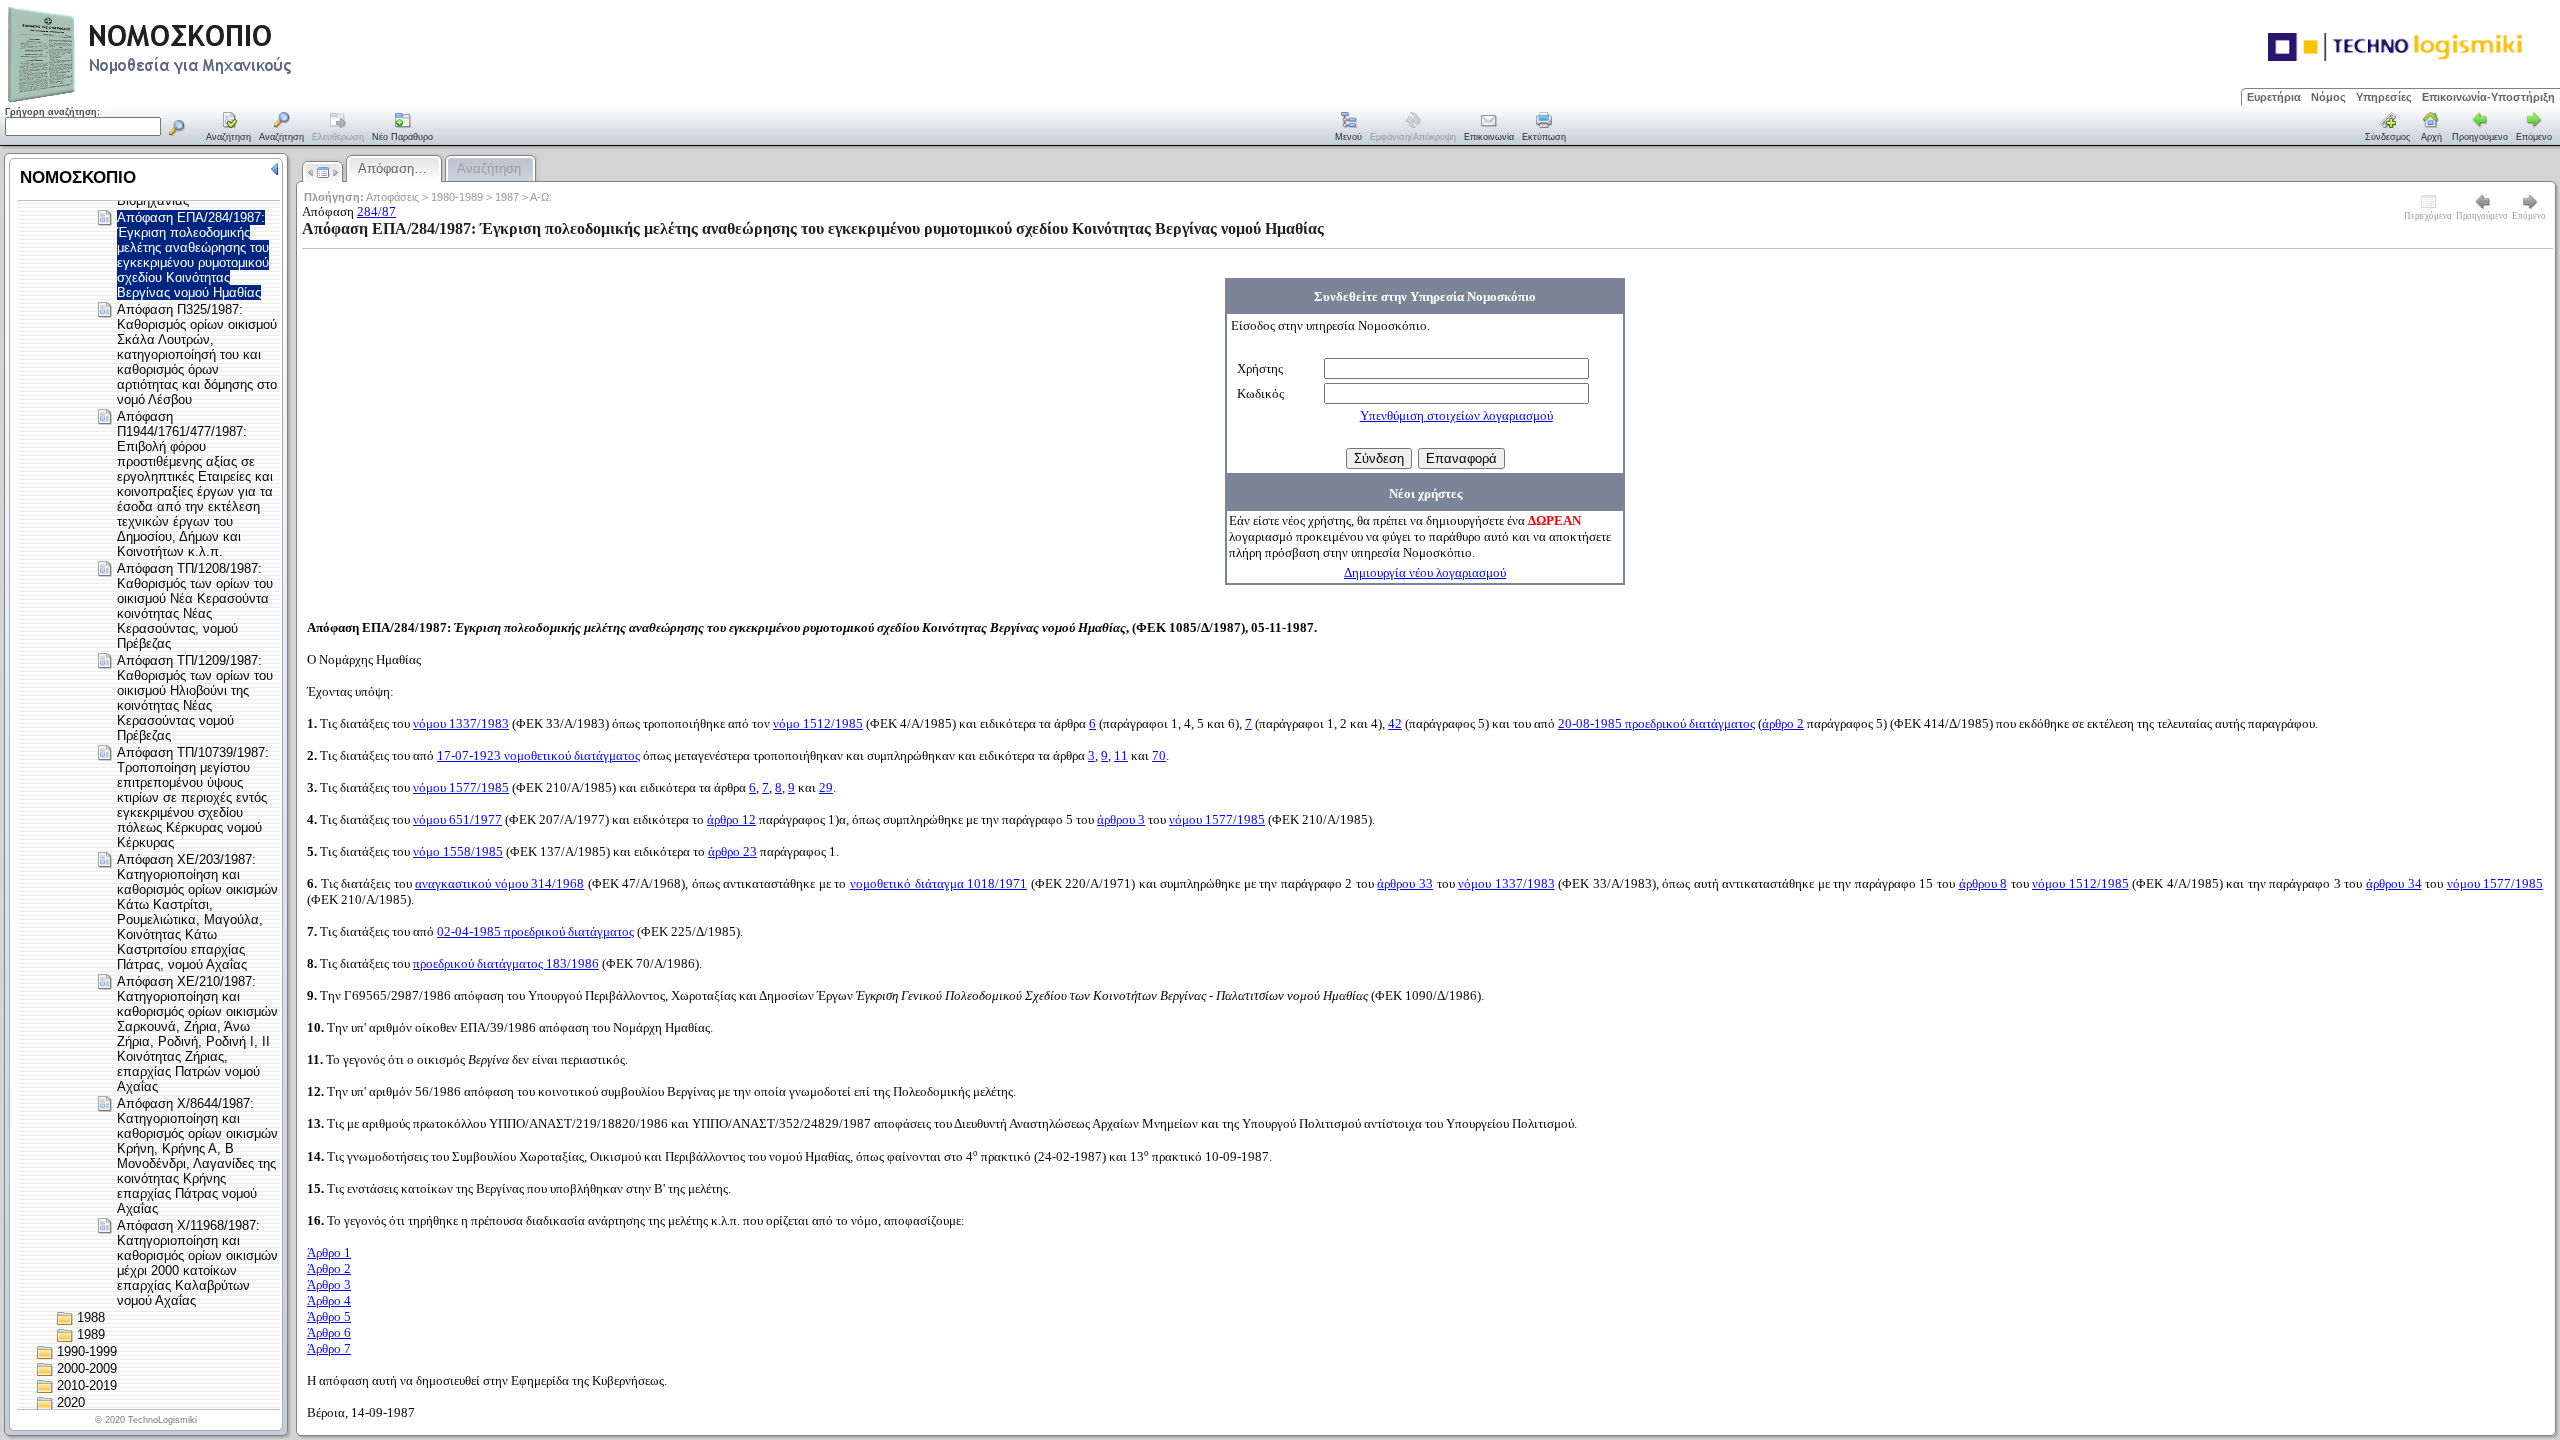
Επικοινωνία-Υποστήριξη (2488, 97)
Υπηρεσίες (2384, 97)
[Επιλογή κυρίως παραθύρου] (229, 128)
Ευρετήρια (2274, 97)
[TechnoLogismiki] (228, 99)
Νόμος (2328, 97)
